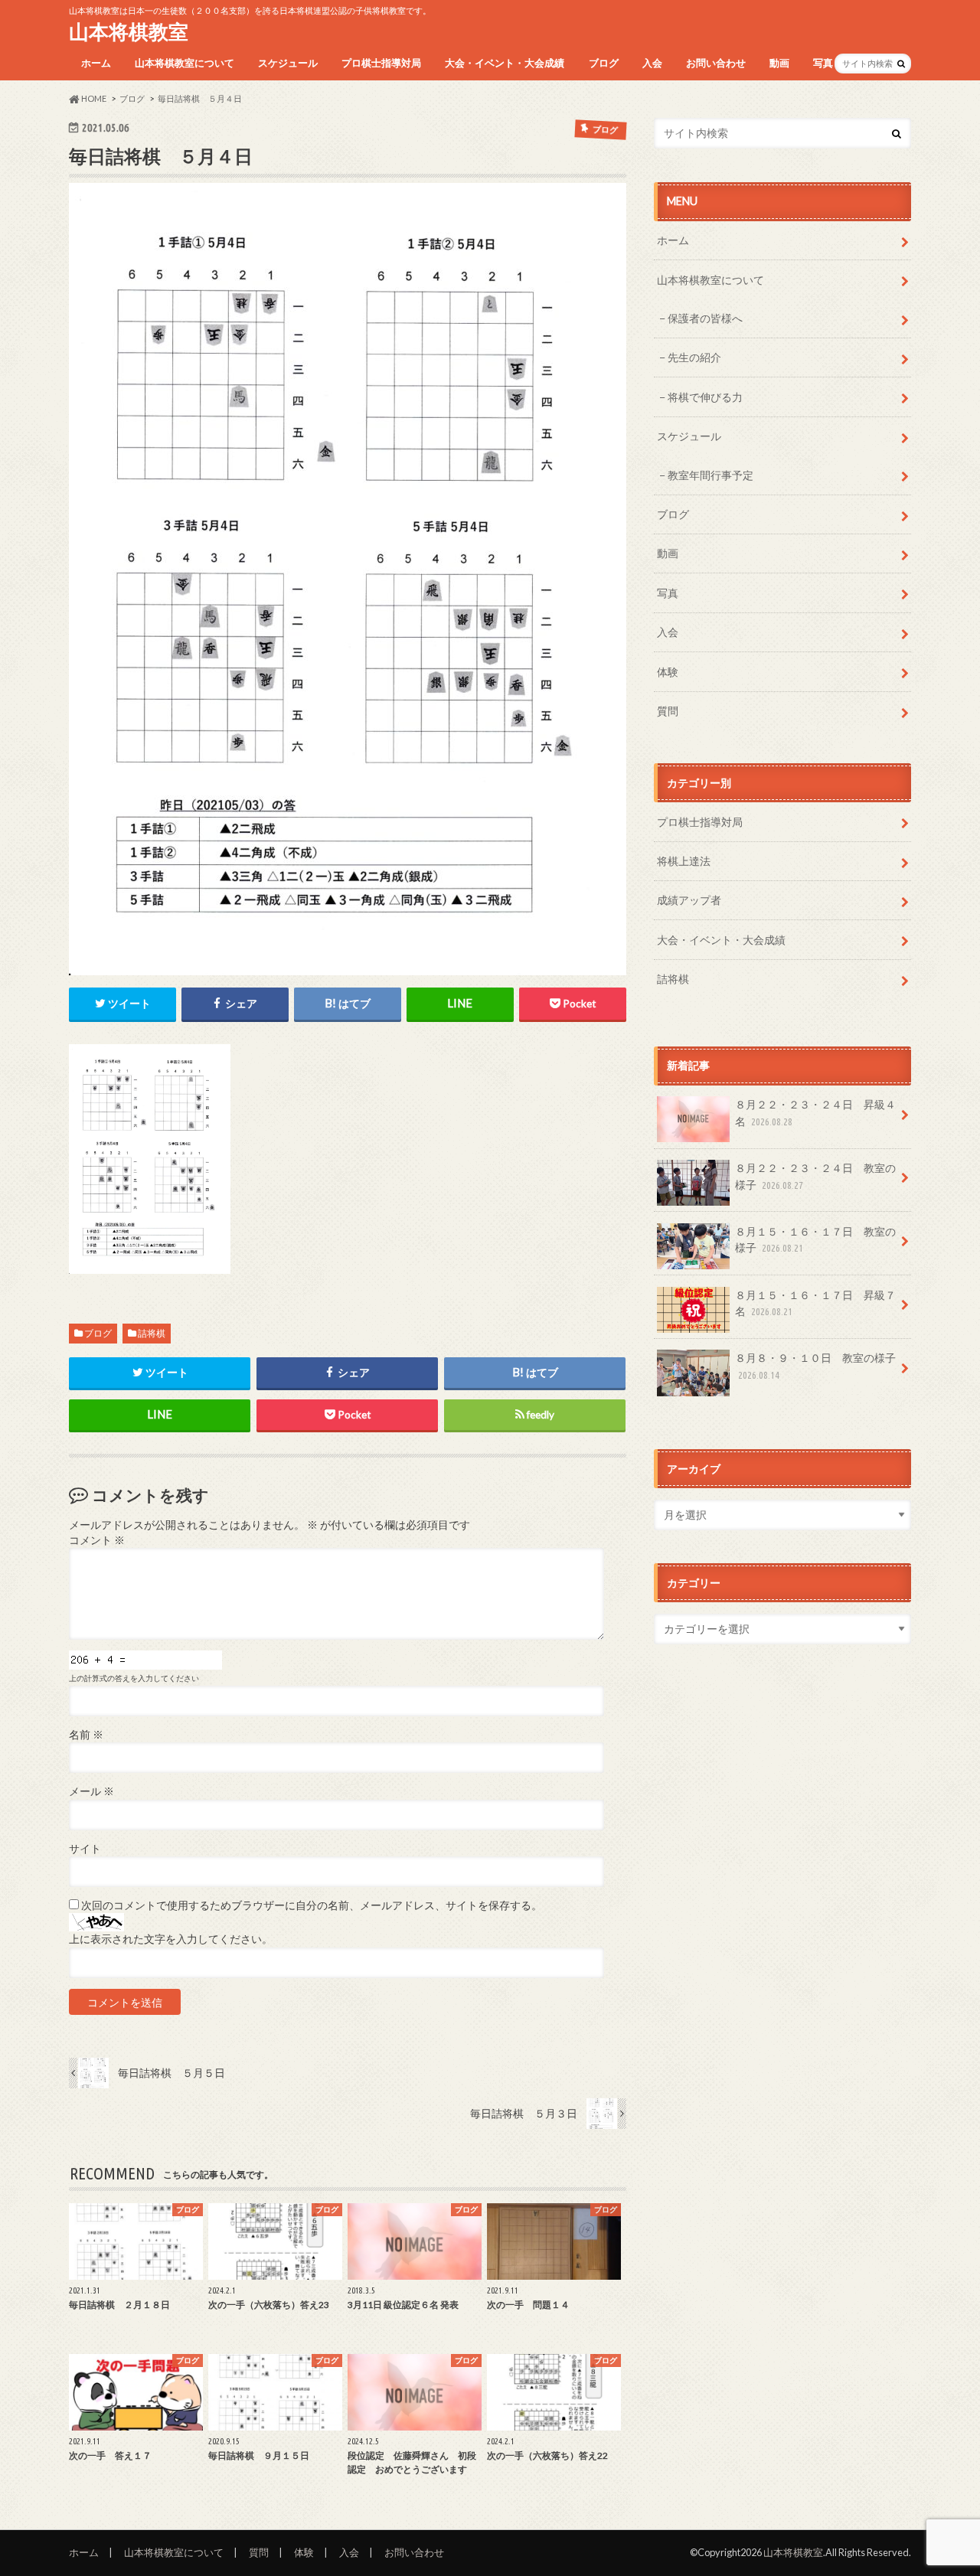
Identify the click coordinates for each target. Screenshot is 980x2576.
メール (91, 1791)
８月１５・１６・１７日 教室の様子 (815, 1240)
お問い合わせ (716, 63)
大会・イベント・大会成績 (505, 63)
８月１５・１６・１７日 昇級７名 (815, 1303)
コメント (97, 1540)
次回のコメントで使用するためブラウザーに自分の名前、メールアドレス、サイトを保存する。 (312, 1905)
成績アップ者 (689, 900)
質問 (668, 711)
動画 (779, 63)
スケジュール (288, 63)
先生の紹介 (694, 357)
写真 (823, 63)
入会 (652, 63)
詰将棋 (152, 1333)
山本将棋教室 (129, 31)
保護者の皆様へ (705, 318)
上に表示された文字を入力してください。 (171, 1939)
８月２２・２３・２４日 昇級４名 (815, 1113)
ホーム (96, 63)
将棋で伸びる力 (705, 397)
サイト (85, 1849)
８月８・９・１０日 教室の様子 (815, 1366)
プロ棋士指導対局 (381, 63)
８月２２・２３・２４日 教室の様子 (815, 1176)
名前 (86, 1735)
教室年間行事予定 (710, 475)
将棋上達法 (684, 861)
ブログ (604, 63)
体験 (668, 672)
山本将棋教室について (185, 63)
